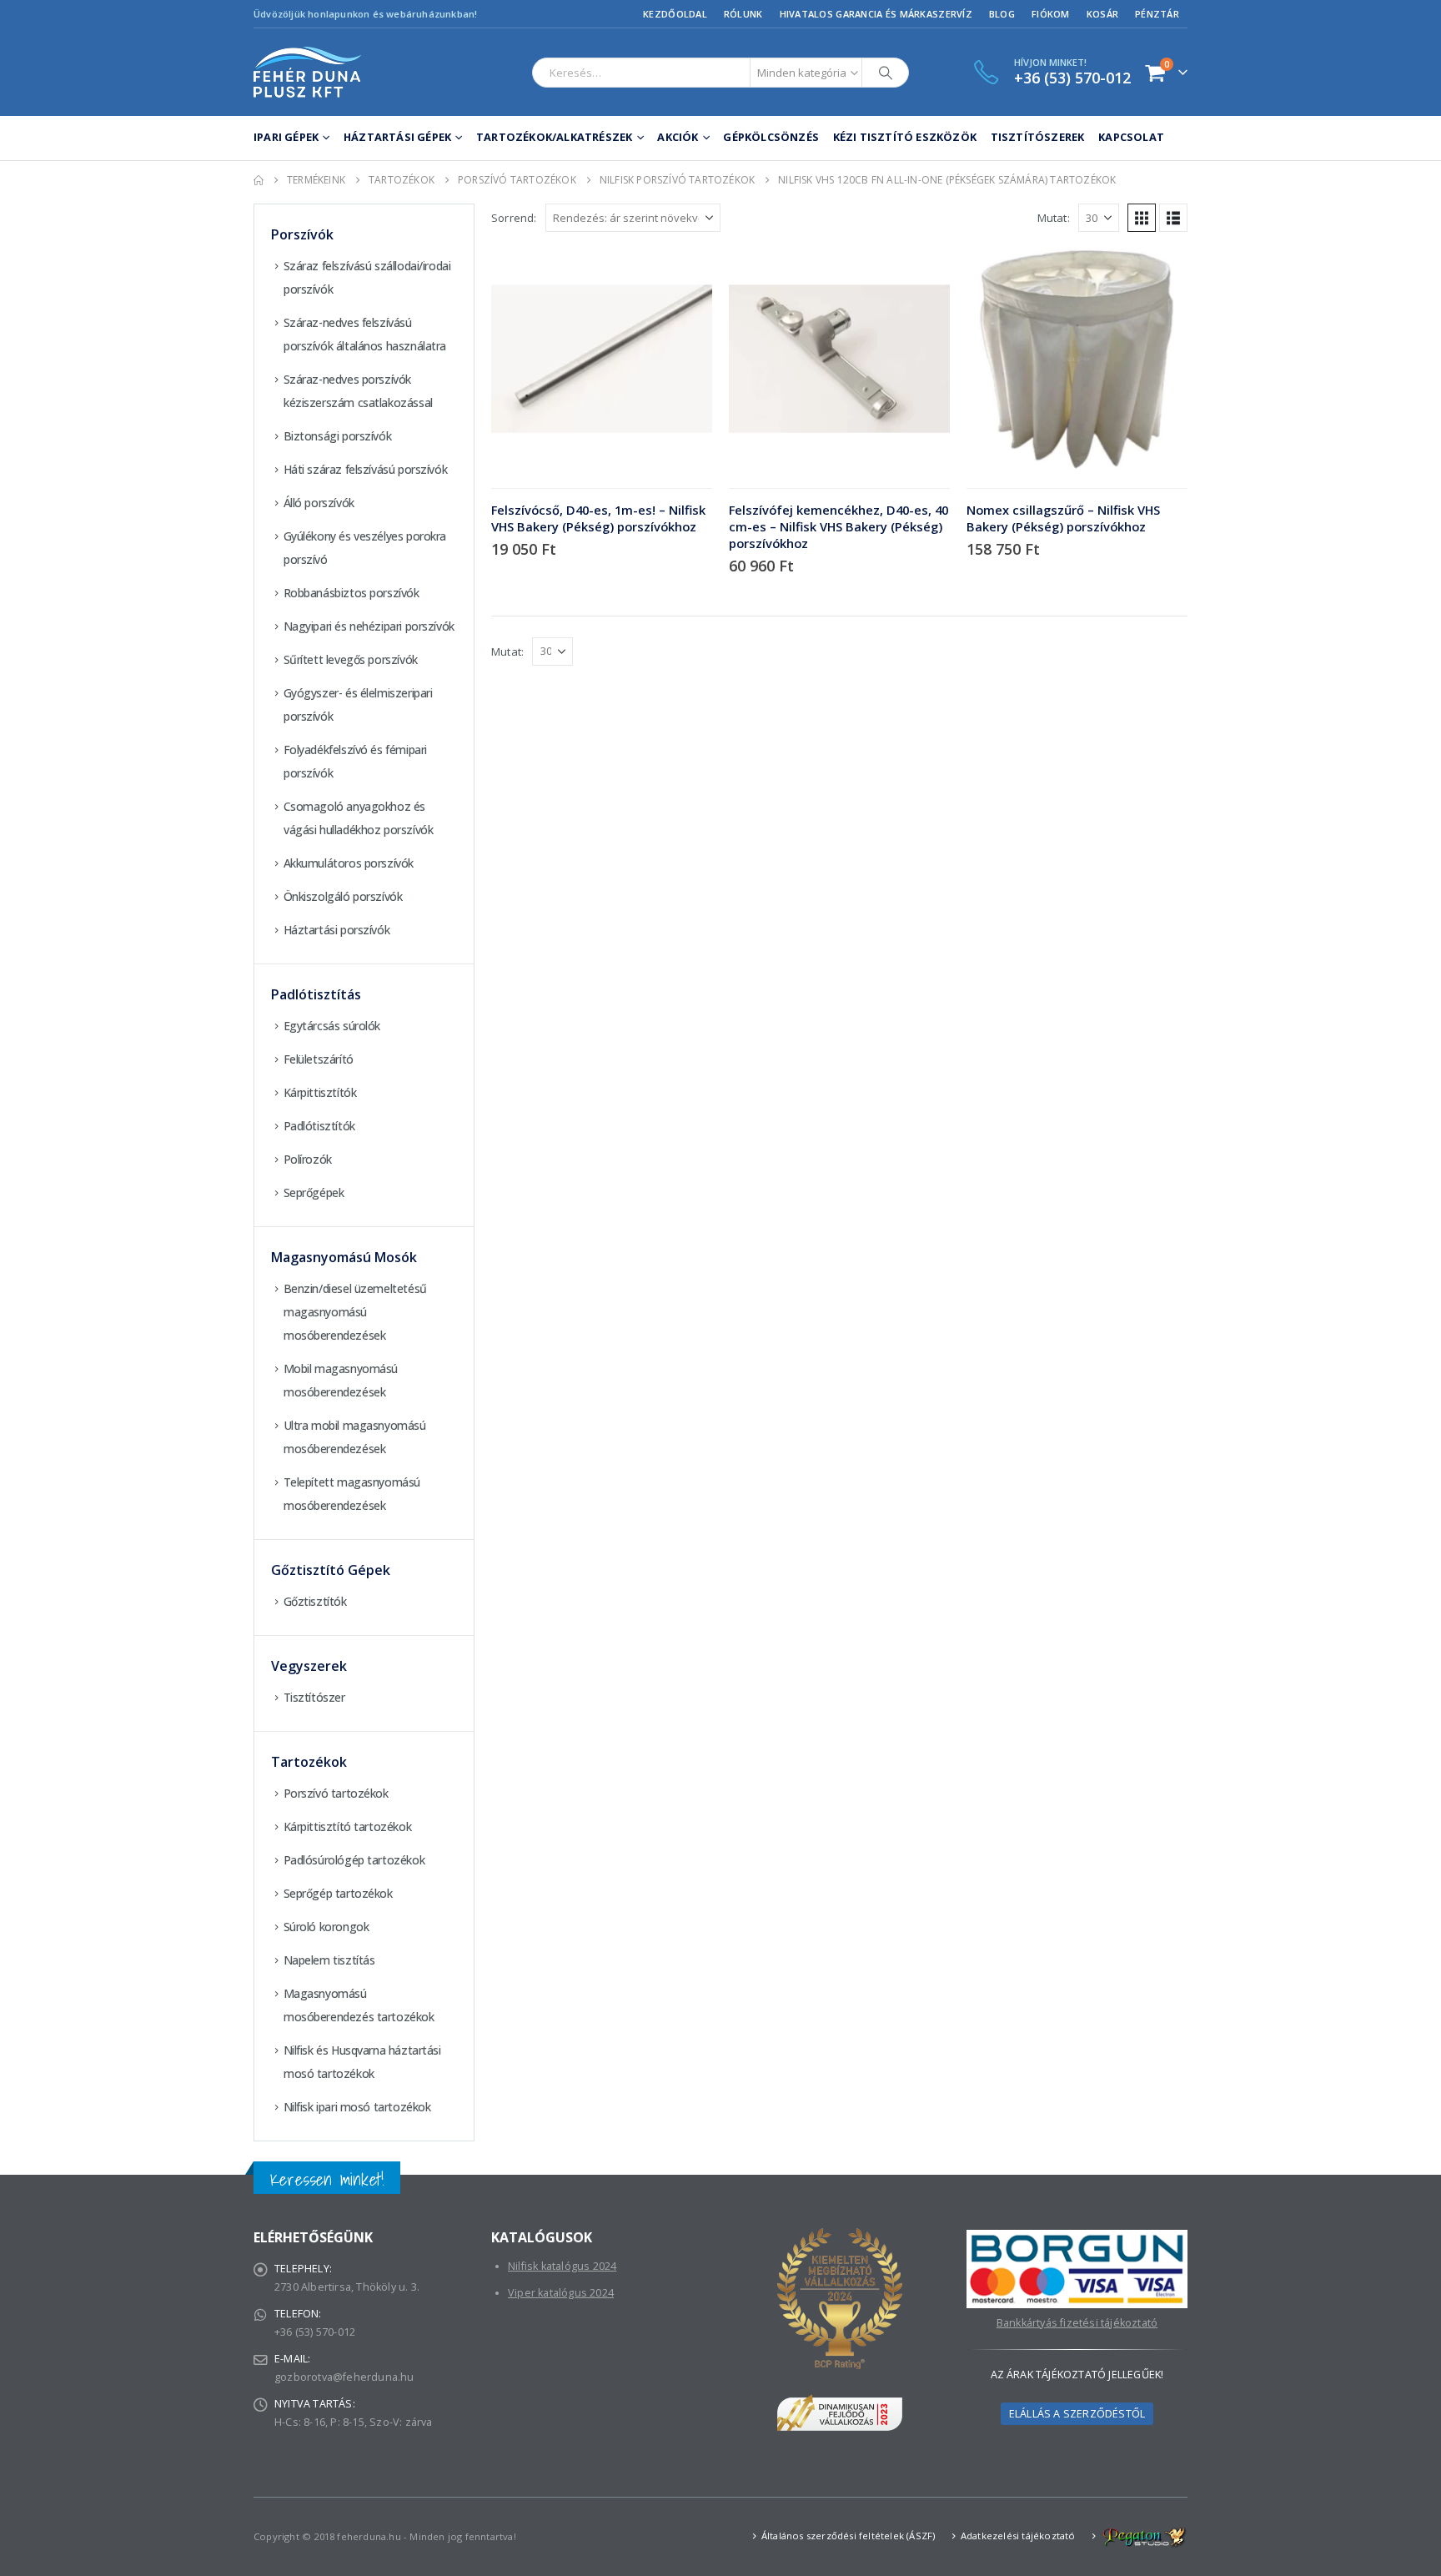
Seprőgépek (314, 1192)
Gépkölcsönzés (771, 137)
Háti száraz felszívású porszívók (366, 469)
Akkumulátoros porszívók (349, 863)
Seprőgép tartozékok (338, 1893)
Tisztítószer (314, 1697)
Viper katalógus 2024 (561, 2293)
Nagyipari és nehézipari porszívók (369, 626)
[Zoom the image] (1077, 2239)
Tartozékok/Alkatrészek (554, 137)
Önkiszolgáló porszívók (343, 896)
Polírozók (308, 1159)
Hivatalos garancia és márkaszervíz (876, 14)
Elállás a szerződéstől (1077, 2414)
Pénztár (1157, 14)
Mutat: (1054, 218)
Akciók (678, 137)
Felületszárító (319, 1059)
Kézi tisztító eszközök (905, 137)
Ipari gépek (286, 137)
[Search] (886, 73)
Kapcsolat (1131, 137)
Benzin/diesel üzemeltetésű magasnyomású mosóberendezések (355, 1312)
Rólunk (743, 14)
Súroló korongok (326, 1927)
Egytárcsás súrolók (332, 1026)
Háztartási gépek (397, 137)
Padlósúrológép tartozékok (354, 1860)
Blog (1002, 14)
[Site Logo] (308, 72)
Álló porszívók (319, 503)
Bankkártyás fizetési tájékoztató (1077, 2323)
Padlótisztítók (319, 1126)
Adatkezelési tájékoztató (1018, 2536)
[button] (1142, 218)
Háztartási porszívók (337, 930)
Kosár (1102, 14)
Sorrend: (514, 218)
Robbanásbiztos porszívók (351, 593)
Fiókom (1051, 14)
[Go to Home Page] (259, 180)
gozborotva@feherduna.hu (344, 2377)
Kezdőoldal (675, 14)
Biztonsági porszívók (338, 436)
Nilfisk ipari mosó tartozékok (357, 2107)
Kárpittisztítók (320, 1092)
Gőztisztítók (315, 1601)
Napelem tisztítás (329, 1960)
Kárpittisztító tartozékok (348, 1826)
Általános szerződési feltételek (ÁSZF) (849, 2536)
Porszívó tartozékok (336, 1793)
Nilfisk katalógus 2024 (562, 2266)
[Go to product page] (602, 359)
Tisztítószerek (1038, 137)
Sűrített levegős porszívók (351, 659)
